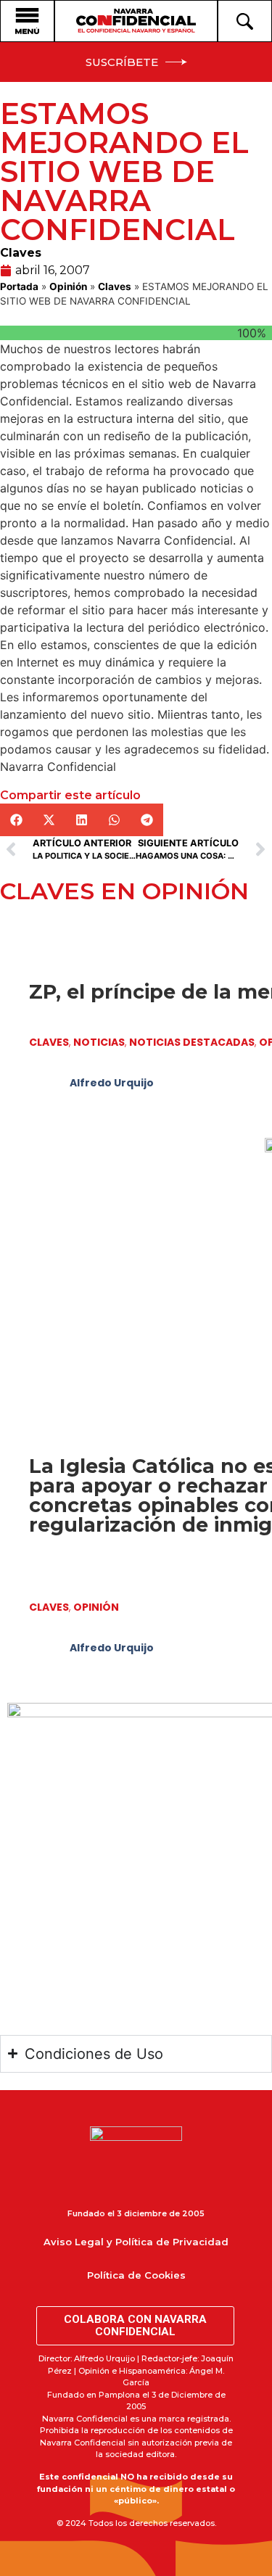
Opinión (68, 286)
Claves (21, 253)
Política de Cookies (136, 2275)
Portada (19, 286)
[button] (16, 820)
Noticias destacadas (192, 1042)
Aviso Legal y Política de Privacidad (136, 2242)
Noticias (99, 1042)
